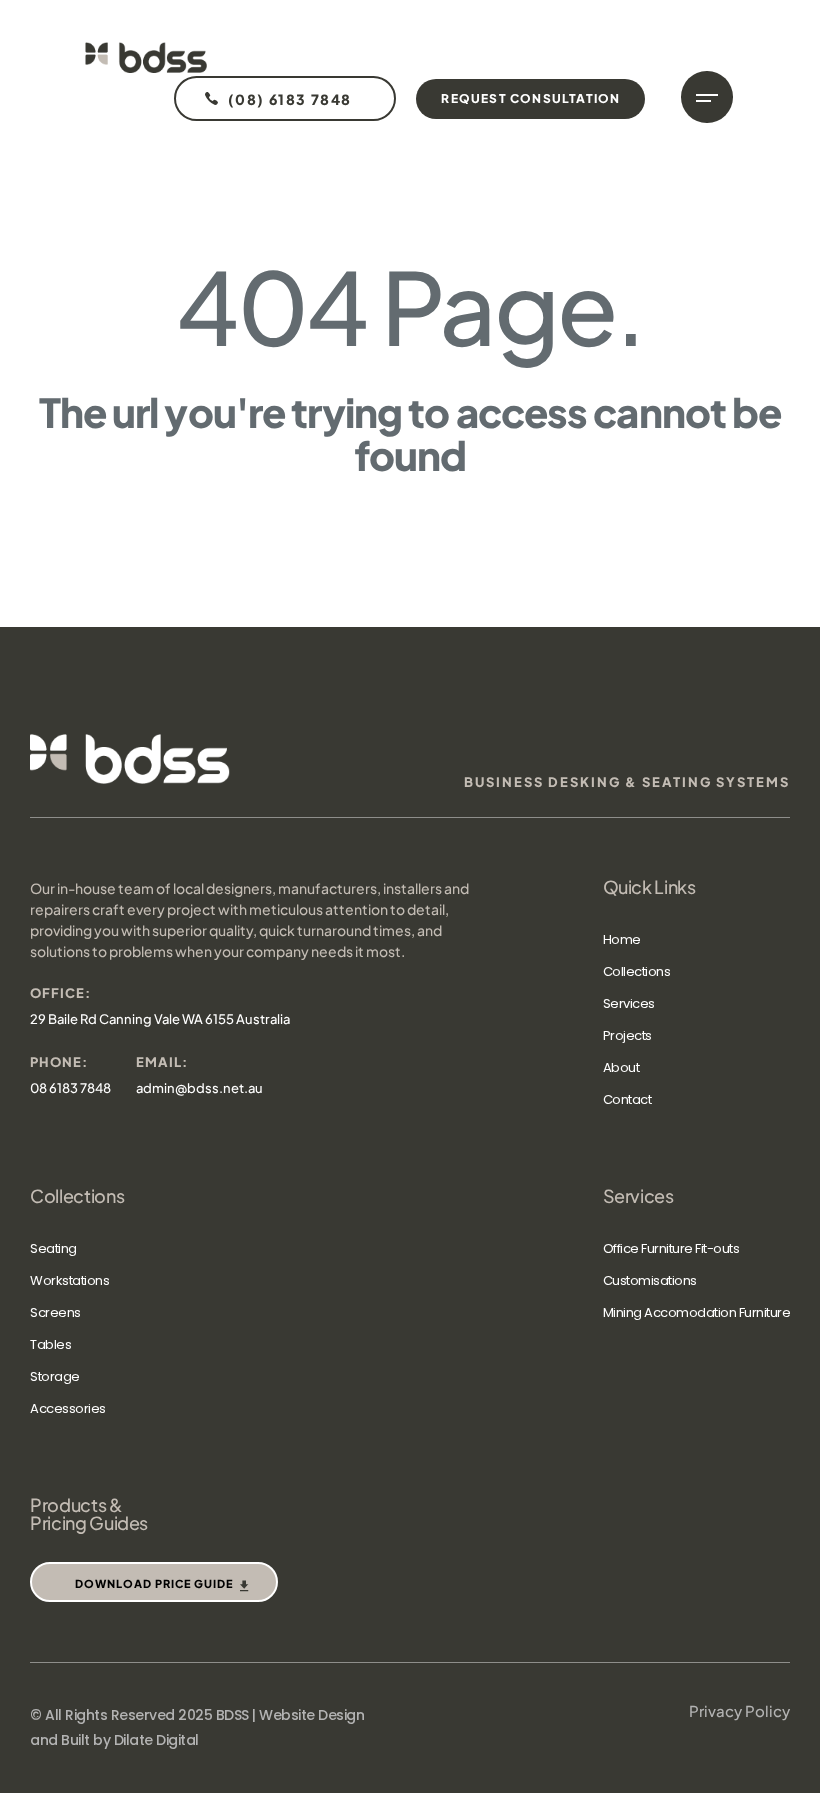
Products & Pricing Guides (89, 1514)
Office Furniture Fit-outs (671, 1248)
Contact (627, 1099)
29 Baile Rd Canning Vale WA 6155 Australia (160, 1019)
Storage (55, 1376)
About (621, 1067)
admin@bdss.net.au (199, 1088)
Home (622, 939)
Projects (627, 1035)
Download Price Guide (154, 1583)
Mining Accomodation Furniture (697, 1312)
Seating (53, 1248)
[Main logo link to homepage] (146, 57)
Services (629, 1003)
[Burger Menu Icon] (707, 97)
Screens (55, 1312)
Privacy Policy (739, 1710)
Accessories (68, 1408)
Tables (50, 1344)
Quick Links (649, 887)
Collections (637, 971)
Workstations (69, 1280)
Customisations (650, 1280)
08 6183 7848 (70, 1088)
